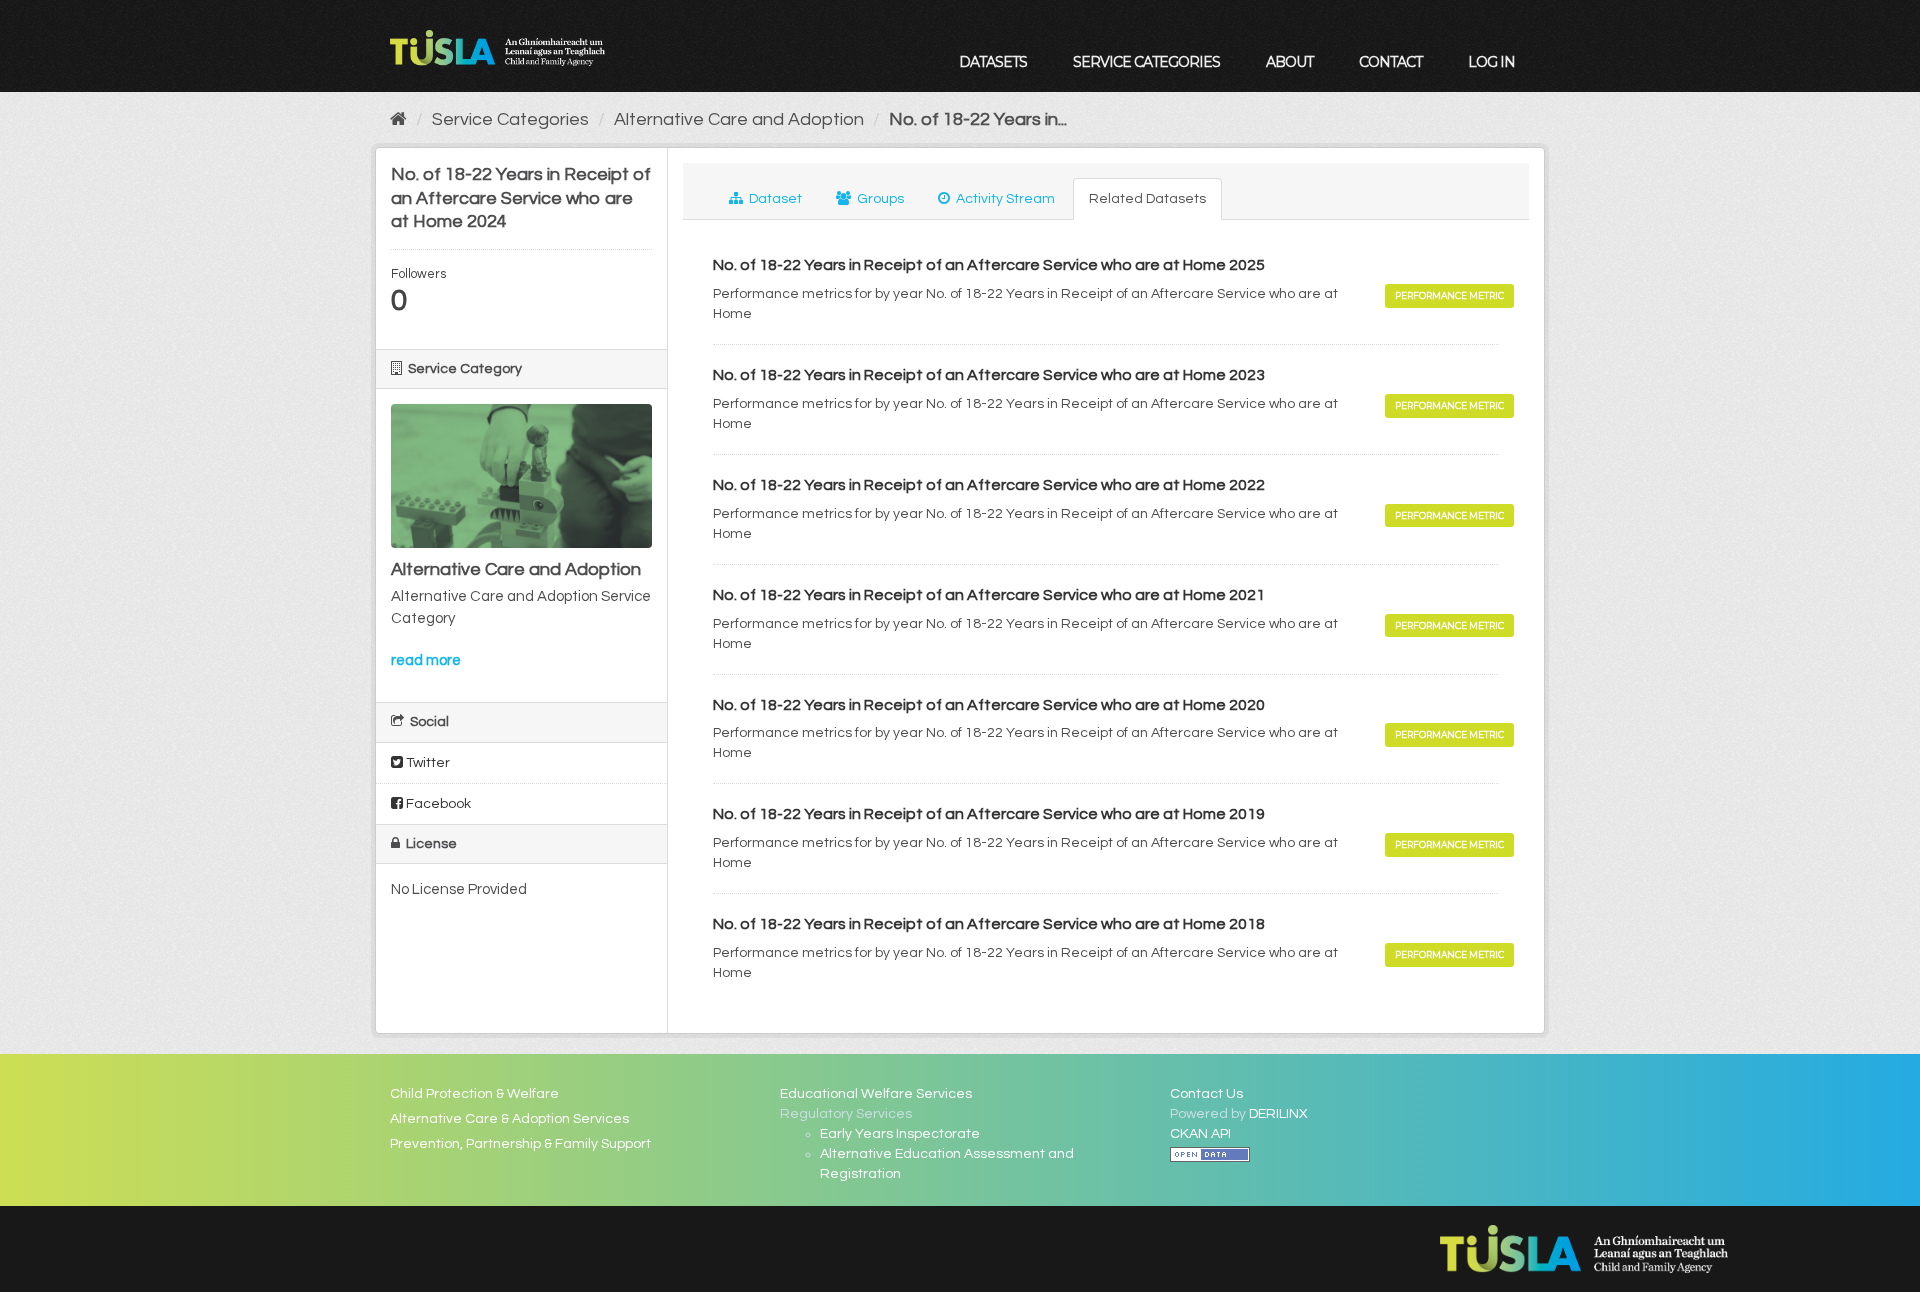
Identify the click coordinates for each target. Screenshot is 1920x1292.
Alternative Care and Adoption (739, 119)
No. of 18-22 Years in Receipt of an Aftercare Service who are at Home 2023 (989, 375)
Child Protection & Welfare (474, 1094)
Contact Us (1206, 1094)
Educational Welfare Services (876, 1094)
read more (426, 660)
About (1289, 62)
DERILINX (1278, 1114)
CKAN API (1200, 1134)
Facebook (437, 804)
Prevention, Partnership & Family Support (520, 1144)
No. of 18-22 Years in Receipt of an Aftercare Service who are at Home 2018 (989, 924)
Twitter (426, 763)
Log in (1491, 62)
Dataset (774, 199)
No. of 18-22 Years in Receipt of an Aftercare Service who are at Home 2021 (989, 595)
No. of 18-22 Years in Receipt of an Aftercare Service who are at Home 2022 (989, 485)
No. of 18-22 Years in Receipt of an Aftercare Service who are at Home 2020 (989, 705)
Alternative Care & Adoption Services (509, 1119)
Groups (879, 199)
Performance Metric (1449, 295)
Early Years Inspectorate (900, 1134)
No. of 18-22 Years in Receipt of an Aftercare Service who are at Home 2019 (989, 814)
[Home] (398, 119)
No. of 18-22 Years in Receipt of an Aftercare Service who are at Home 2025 (989, 265)
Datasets (993, 62)
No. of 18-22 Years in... (978, 119)
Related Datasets (1147, 199)
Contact (1390, 62)
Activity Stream (1004, 199)
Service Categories (1146, 62)
